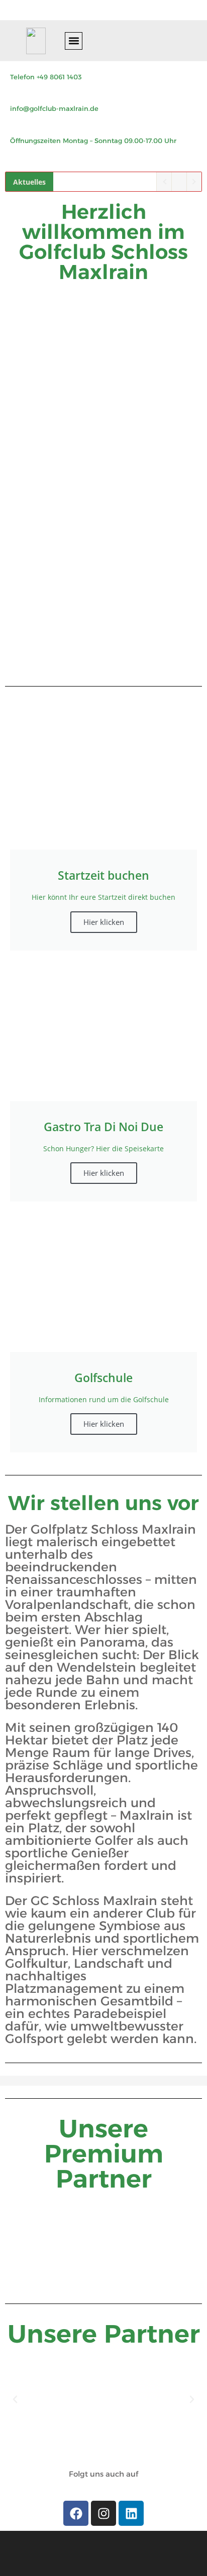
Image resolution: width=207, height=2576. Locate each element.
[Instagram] (103, 2513)
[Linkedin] (131, 2513)
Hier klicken (104, 922)
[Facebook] (76, 2513)
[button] (74, 41)
